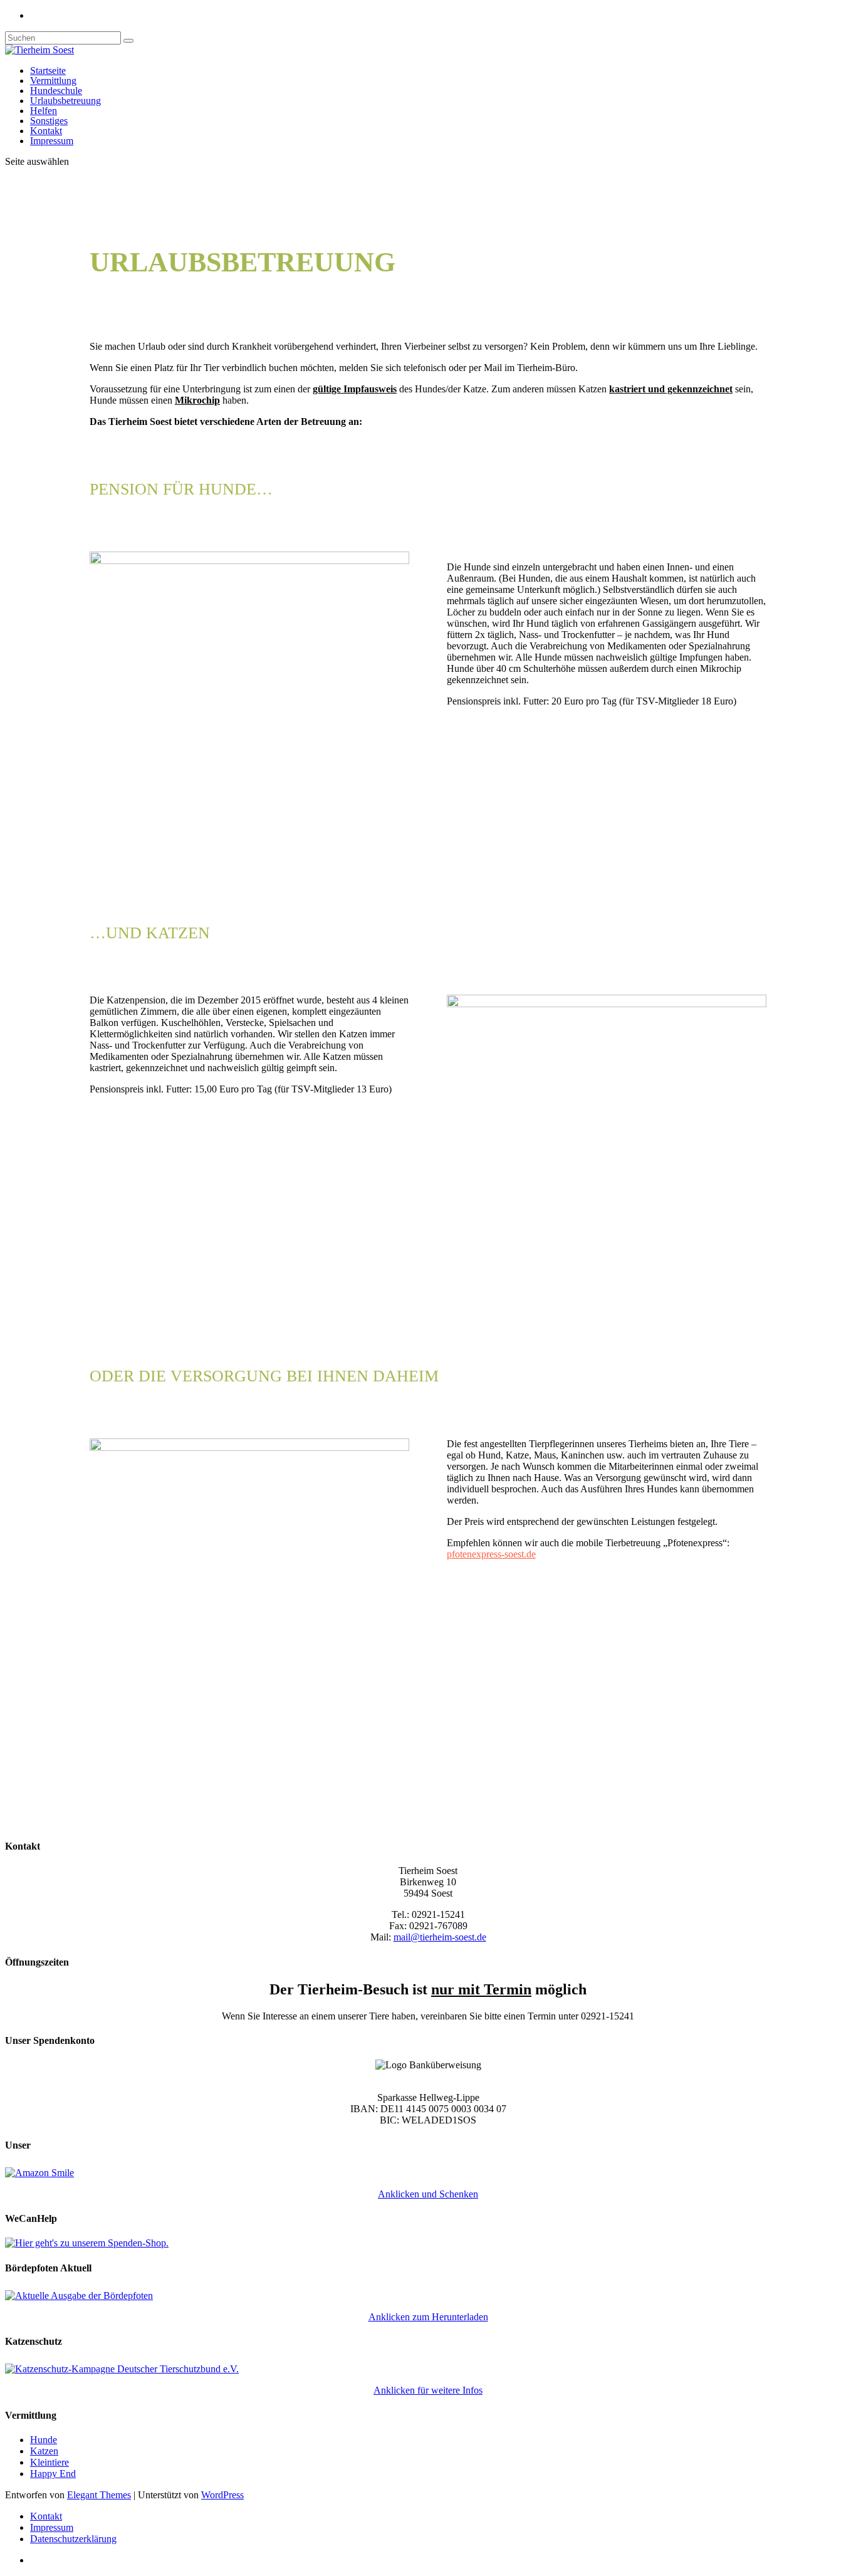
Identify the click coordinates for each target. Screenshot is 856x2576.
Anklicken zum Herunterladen (428, 2317)
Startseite (48, 71)
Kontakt (46, 131)
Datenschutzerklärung (73, 2539)
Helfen (44, 111)
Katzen (44, 2451)
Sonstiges (49, 121)
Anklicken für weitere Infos (428, 2390)
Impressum (52, 141)
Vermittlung (53, 81)
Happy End (53, 2474)
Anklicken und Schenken (428, 2194)
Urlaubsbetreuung (65, 101)
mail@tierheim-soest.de (440, 1937)
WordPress (222, 2495)
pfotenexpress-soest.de (491, 1554)
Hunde (44, 2440)
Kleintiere (50, 2462)
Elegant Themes (99, 2495)
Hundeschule (56, 91)
